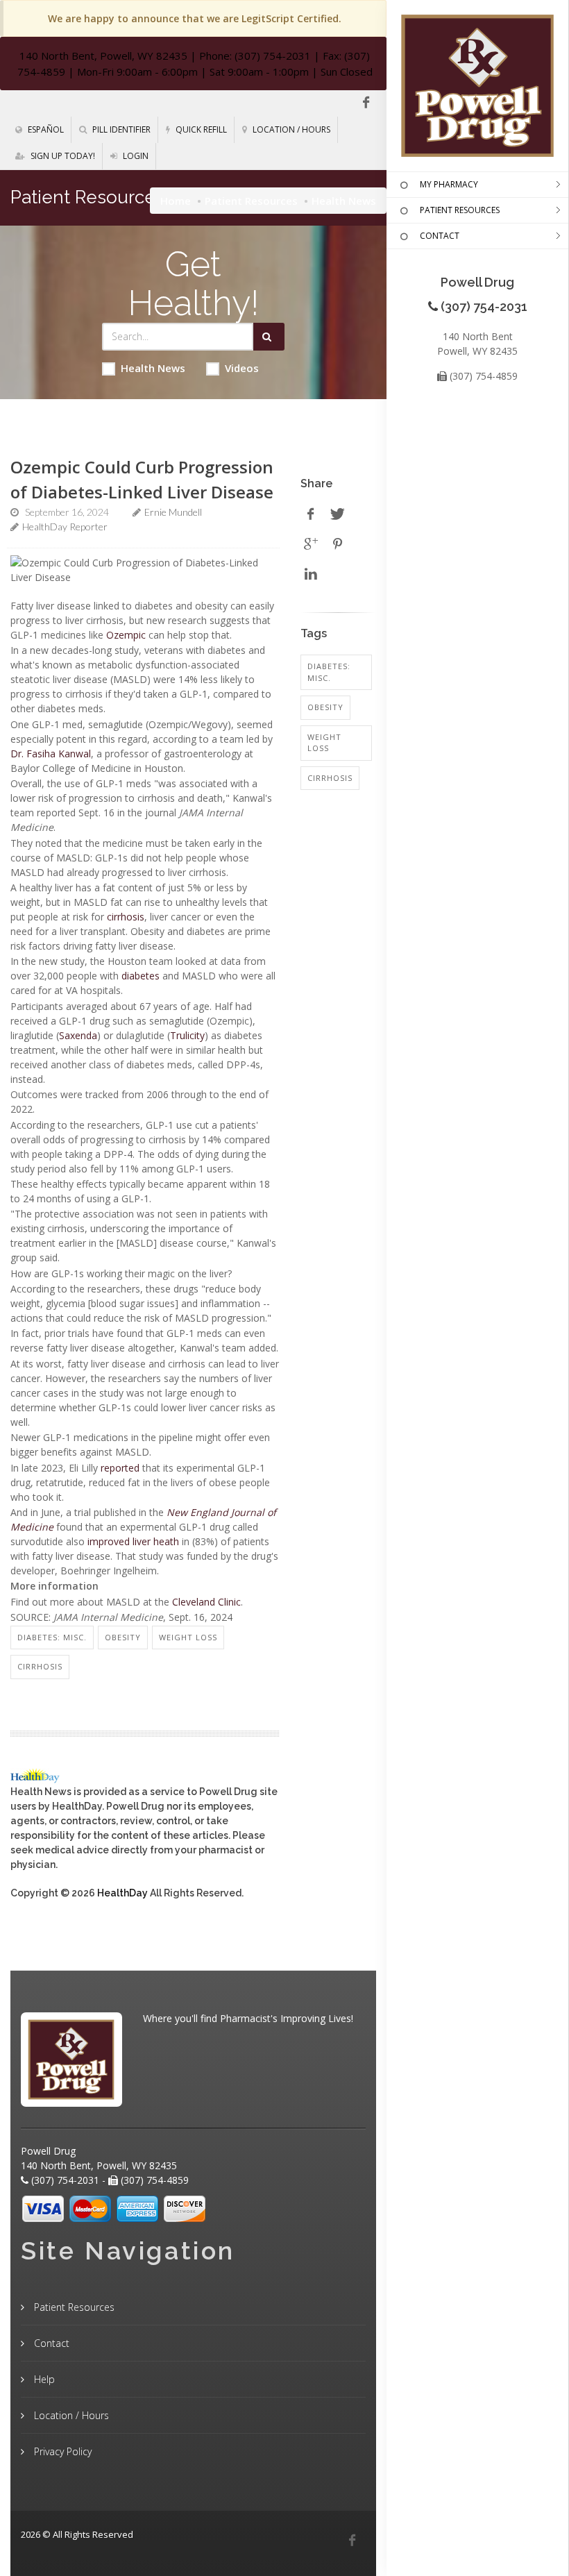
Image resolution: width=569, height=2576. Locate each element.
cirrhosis (126, 917)
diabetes (141, 976)
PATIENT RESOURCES (460, 210)
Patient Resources (251, 201)
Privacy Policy (61, 2451)
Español (45, 129)
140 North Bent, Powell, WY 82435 (103, 56)
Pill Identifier (120, 129)
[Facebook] (366, 103)
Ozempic (126, 635)
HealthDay (122, 1893)
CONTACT (440, 236)
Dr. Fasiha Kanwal (51, 754)
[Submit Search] (269, 337)
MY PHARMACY (449, 184)
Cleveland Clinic (206, 1602)
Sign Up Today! (62, 156)
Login (135, 156)
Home (176, 201)
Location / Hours (290, 129)
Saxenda (78, 1035)
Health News (153, 368)
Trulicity (187, 1035)
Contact (50, 2343)
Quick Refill (200, 129)
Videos (242, 368)
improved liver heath (133, 1541)
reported (120, 1468)
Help (43, 2379)
